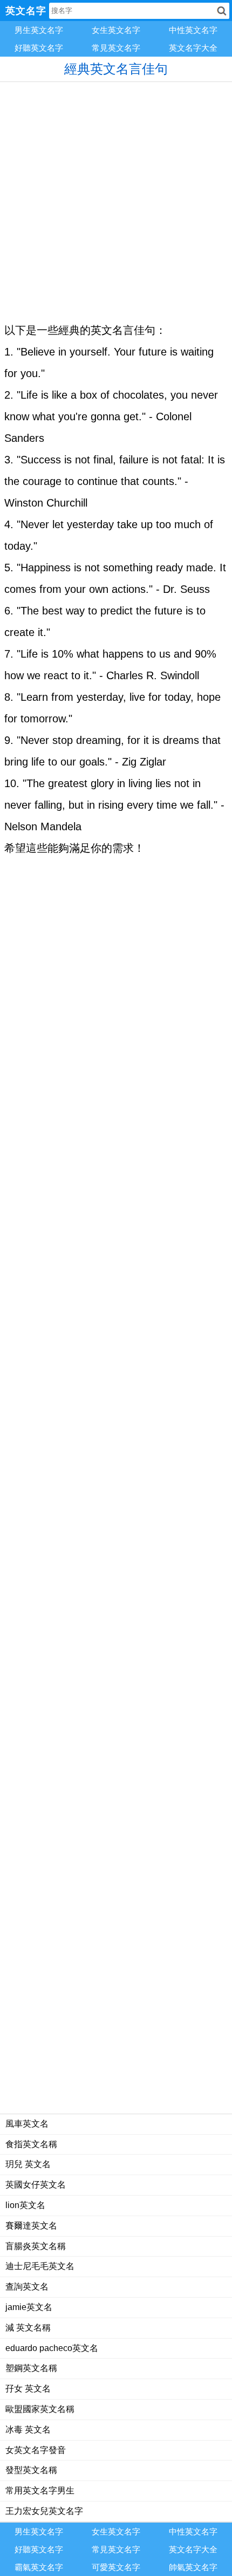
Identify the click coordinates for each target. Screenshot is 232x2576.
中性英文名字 (193, 30)
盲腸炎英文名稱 (36, 2246)
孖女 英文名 (28, 2389)
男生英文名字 (39, 30)
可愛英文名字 (116, 2567)
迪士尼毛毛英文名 (40, 2266)
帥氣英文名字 (193, 2567)
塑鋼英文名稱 (31, 2368)
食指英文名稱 (31, 2144)
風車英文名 (27, 2124)
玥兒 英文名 (28, 2164)
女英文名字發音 (36, 2450)
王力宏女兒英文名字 (44, 2511)
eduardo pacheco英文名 (52, 2348)
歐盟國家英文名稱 (40, 2409)
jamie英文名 (29, 2307)
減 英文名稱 (28, 2328)
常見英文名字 (116, 48)
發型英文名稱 (31, 2470)
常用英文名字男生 (40, 2490)
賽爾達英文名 (31, 2226)
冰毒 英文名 (28, 2430)
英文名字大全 (193, 48)
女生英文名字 (116, 30)
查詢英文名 (27, 2287)
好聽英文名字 (39, 48)
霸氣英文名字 (39, 2567)
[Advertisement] (116, 198)
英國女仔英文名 (36, 2185)
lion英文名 (25, 2205)
